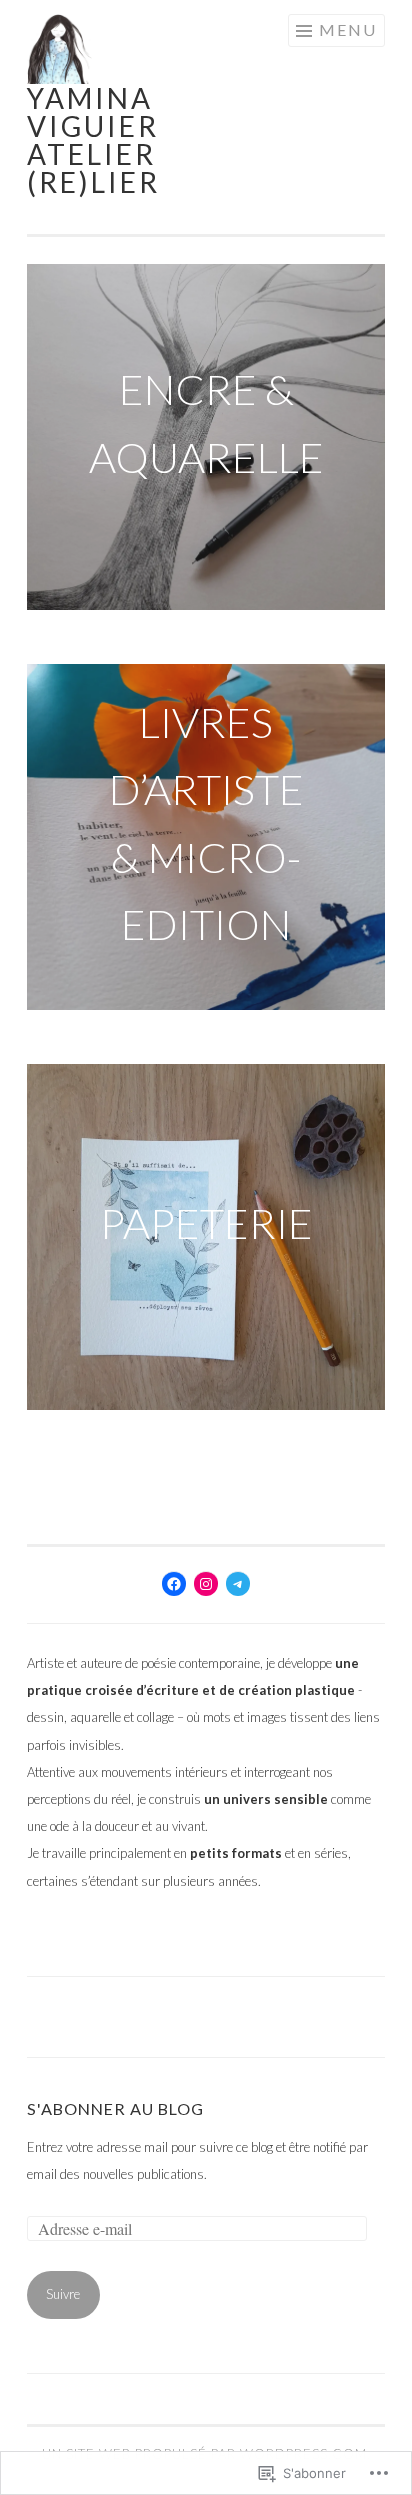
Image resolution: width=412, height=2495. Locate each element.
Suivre (63, 2294)
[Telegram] (238, 1584)
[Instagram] (206, 1584)
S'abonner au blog (115, 2108)
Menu (348, 29)
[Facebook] (174, 1584)
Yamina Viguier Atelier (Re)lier (93, 140)
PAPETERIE (206, 1223)
